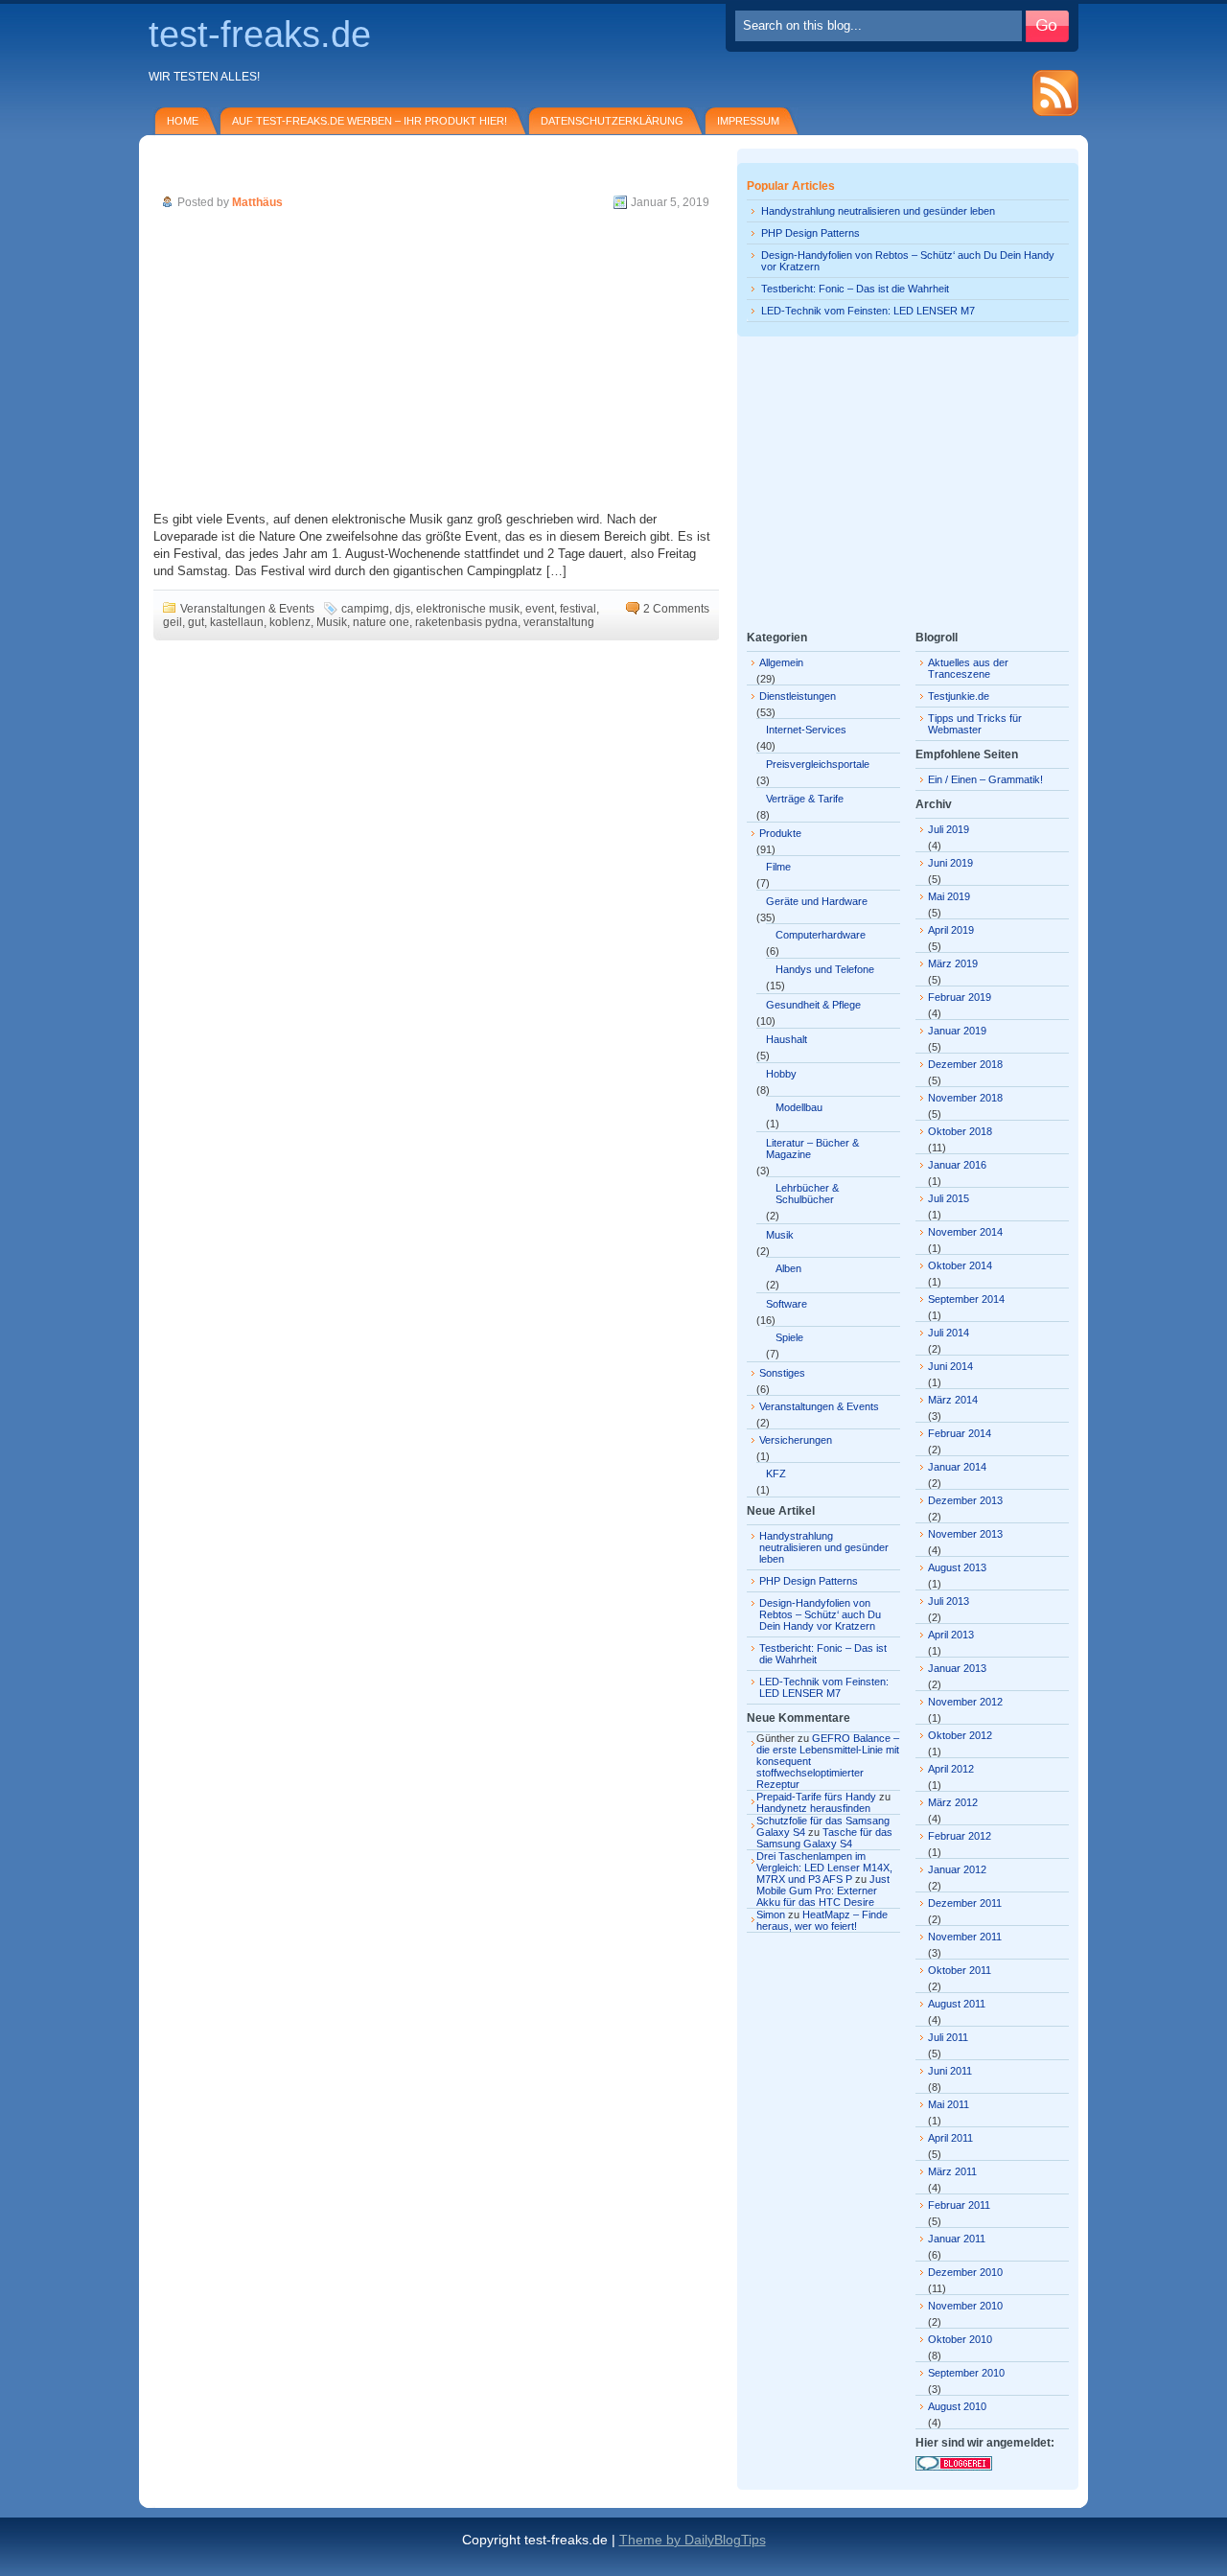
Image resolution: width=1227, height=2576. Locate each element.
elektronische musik (468, 609)
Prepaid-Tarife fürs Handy (816, 1797)
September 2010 (966, 2373)
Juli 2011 (948, 2037)
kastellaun (237, 622)
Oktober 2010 (960, 2339)
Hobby (781, 1074)
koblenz (290, 622)
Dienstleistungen (798, 696)
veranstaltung (559, 622)
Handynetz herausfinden (813, 1808)
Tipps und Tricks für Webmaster (975, 724)
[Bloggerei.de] (954, 2467)
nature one (381, 622)
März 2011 (952, 2171)
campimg (365, 609)
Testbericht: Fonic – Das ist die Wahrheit (855, 289)
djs (403, 609)
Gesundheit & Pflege (813, 1005)
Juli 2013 (949, 1601)
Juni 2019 (950, 863)
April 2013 (951, 1635)
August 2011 (957, 2004)
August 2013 (957, 1567)
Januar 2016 (957, 1165)
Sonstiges (782, 1373)
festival (578, 609)
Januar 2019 (957, 1031)
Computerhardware (821, 935)
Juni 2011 (950, 2071)
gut (196, 622)
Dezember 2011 (965, 1903)
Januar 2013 (957, 1668)
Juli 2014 (949, 1333)
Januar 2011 (957, 2239)
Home (183, 121)
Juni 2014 (950, 1366)
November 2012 (965, 1702)
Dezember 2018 (965, 1064)
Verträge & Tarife (805, 799)
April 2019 (951, 930)
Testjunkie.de (959, 696)
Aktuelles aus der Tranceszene (968, 668)
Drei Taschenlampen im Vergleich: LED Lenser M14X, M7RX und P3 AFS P (824, 1868)
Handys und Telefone (825, 969)
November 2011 (965, 1937)
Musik (332, 622)
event (540, 609)
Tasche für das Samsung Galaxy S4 (824, 1838)
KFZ (776, 1474)
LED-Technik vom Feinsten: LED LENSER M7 (868, 311)
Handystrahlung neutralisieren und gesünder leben (878, 211)
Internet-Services (806, 730)
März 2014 (953, 1400)
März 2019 (953, 963)
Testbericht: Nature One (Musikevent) (276, 175)
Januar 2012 (957, 1869)
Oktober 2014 (960, 1265)
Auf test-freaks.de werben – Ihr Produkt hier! (370, 121)
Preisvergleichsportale (818, 764)
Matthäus (257, 202)
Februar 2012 (960, 1836)
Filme (778, 867)
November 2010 (965, 2306)
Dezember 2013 (965, 1500)
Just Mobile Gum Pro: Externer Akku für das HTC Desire (823, 1891)
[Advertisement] (436, 362)
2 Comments (676, 609)
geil (173, 622)
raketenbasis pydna (466, 622)
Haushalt (787, 1039)
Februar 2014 (960, 1433)
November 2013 (965, 1534)
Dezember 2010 (965, 2272)
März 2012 (953, 1802)
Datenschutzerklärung (612, 121)
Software (787, 1304)
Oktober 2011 (960, 1970)
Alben (788, 1268)
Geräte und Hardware (817, 901)
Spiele (789, 1337)
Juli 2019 (949, 829)
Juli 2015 (949, 1198)
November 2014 (965, 1232)
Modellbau (799, 1107)
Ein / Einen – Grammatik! (985, 779)
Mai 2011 (949, 2104)
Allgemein (781, 662)
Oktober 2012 (960, 1735)
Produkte (780, 833)
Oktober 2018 (960, 1131)
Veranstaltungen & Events (247, 609)
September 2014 (966, 1299)
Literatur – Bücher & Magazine (812, 1149)
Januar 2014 (957, 1467)
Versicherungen (796, 1440)
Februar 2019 (960, 997)
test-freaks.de (260, 35)
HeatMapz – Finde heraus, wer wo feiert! (822, 1920)
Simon (771, 1915)
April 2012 (951, 1769)
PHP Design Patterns (810, 233)
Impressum (748, 121)
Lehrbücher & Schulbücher (807, 1194)
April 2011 (950, 2138)
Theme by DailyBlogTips (693, 2540)
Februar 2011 (959, 2205)
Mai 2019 (949, 896)
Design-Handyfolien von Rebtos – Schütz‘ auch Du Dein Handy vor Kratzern (820, 1614)
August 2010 (957, 2406)
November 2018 (965, 1098)
